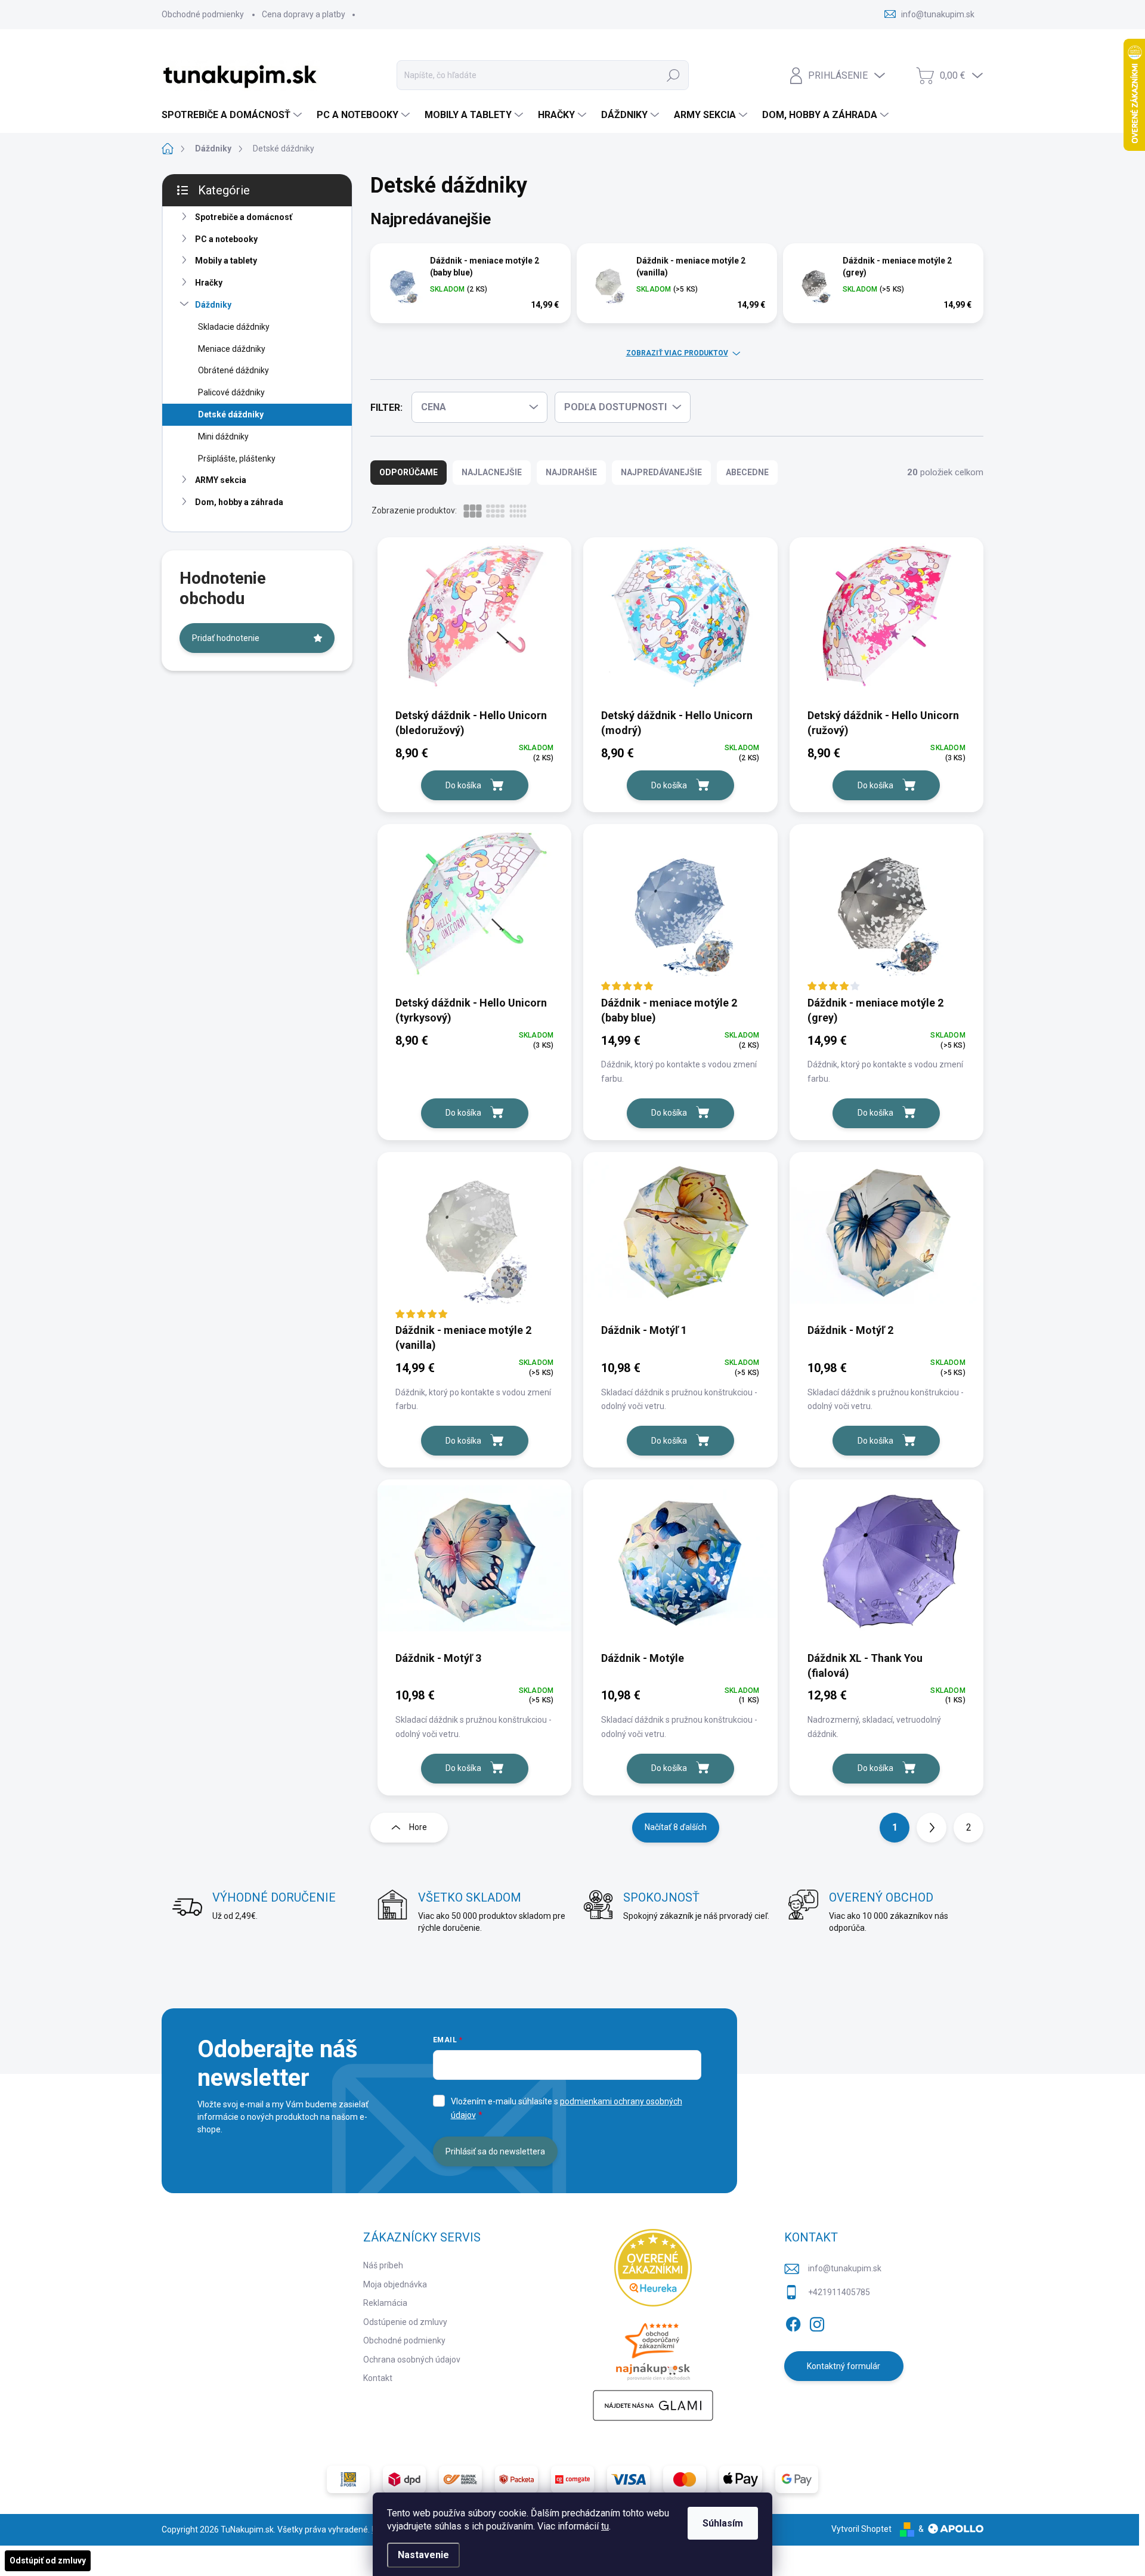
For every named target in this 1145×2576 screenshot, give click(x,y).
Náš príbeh (383, 2265)
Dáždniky (213, 305)
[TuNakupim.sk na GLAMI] (653, 2405)
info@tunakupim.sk (845, 2268)
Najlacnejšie (492, 472)
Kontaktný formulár (844, 2366)
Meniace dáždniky (232, 349)
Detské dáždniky (231, 414)
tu (605, 2526)
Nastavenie (423, 2555)
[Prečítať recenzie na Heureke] (653, 2268)
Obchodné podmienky (203, 14)
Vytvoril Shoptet (861, 2529)
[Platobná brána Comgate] (572, 2479)
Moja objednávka (395, 2284)
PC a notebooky (226, 239)
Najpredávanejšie (661, 472)
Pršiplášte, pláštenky (237, 459)
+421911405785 (839, 2292)
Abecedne (747, 472)
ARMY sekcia (221, 480)
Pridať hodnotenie (226, 638)
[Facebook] (793, 2322)
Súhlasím (723, 2523)
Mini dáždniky (223, 436)
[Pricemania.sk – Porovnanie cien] (653, 2348)
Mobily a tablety (226, 261)
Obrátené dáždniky (233, 370)
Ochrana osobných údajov (412, 2360)
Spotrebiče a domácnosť (244, 217)
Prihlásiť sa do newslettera (495, 2151)
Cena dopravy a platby (304, 14)
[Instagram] (817, 2322)
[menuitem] (233, 115)
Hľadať (673, 75)
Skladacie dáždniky (234, 327)
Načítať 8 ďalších (676, 1827)
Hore (418, 1827)
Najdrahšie (571, 472)
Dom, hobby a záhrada (239, 502)
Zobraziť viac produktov (677, 353)
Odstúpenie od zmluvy (405, 2322)
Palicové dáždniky (231, 392)
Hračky (209, 283)
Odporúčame (409, 472)
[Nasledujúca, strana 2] (932, 1828)
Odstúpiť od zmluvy (48, 2560)
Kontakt (378, 2378)
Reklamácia (385, 2303)
